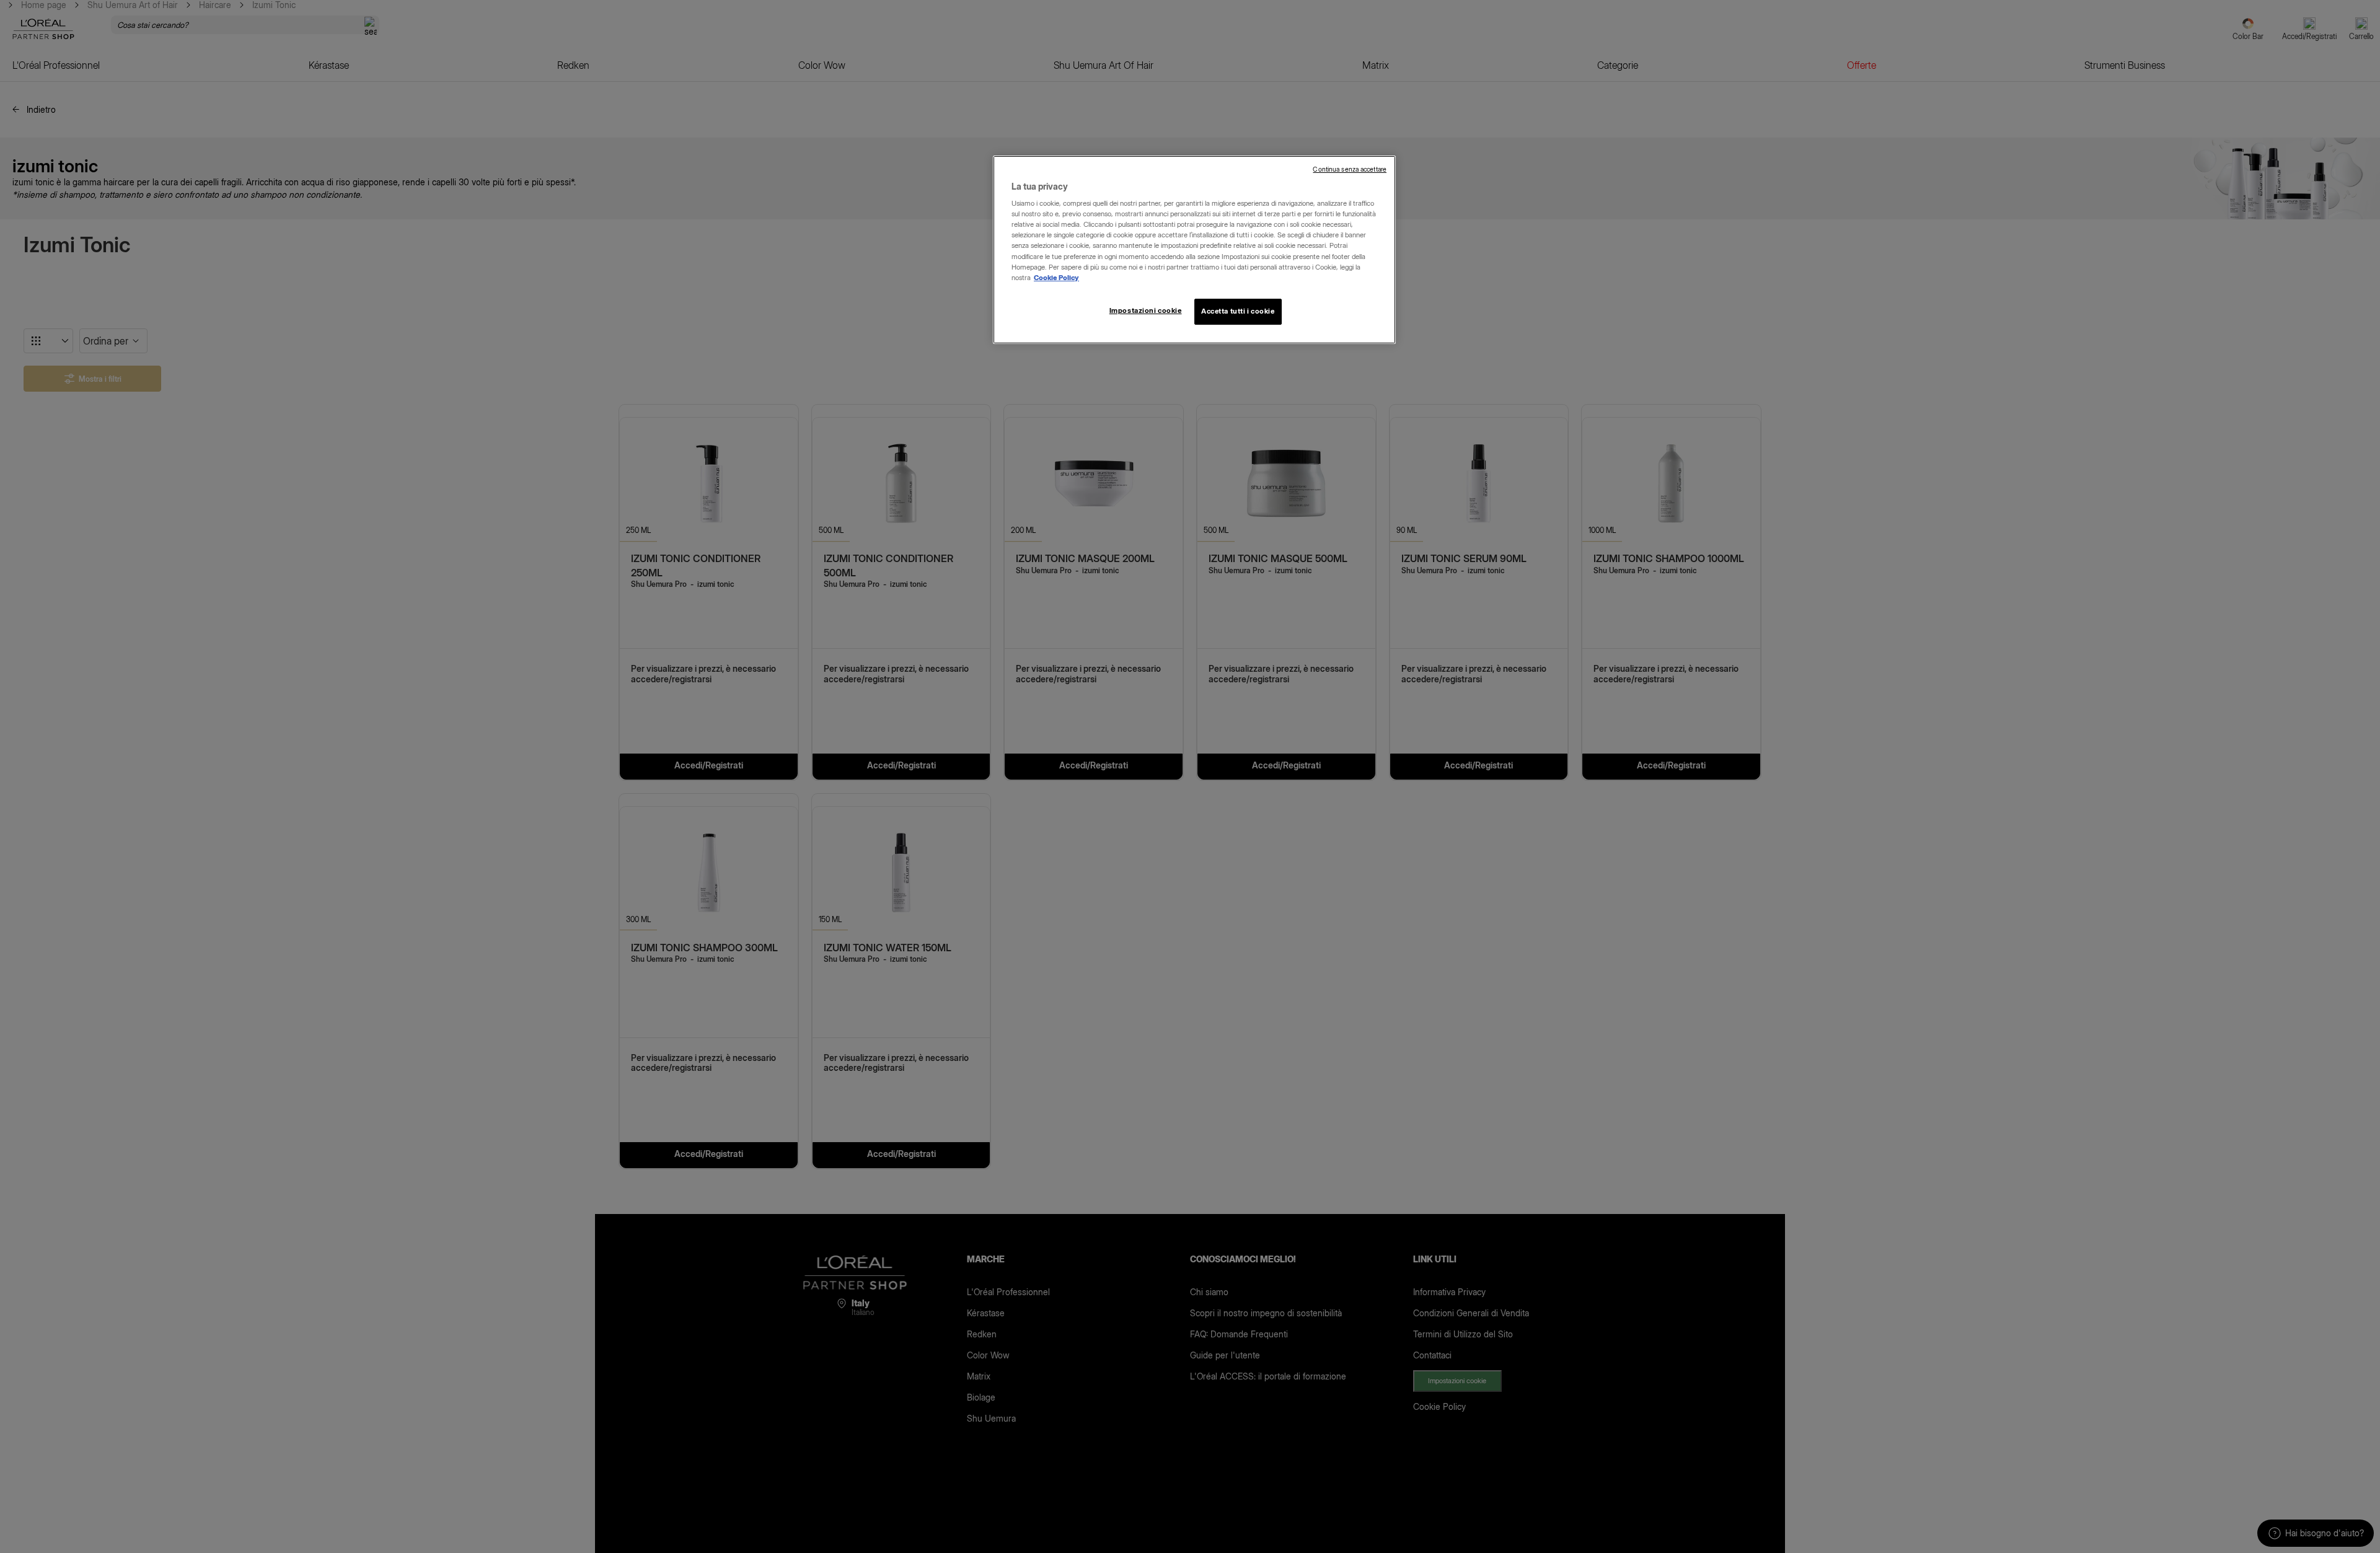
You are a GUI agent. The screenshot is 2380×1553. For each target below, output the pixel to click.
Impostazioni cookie (1146, 310)
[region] (1194, 250)
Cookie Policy (1056, 278)
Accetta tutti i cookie (1238, 311)
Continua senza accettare (1350, 169)
